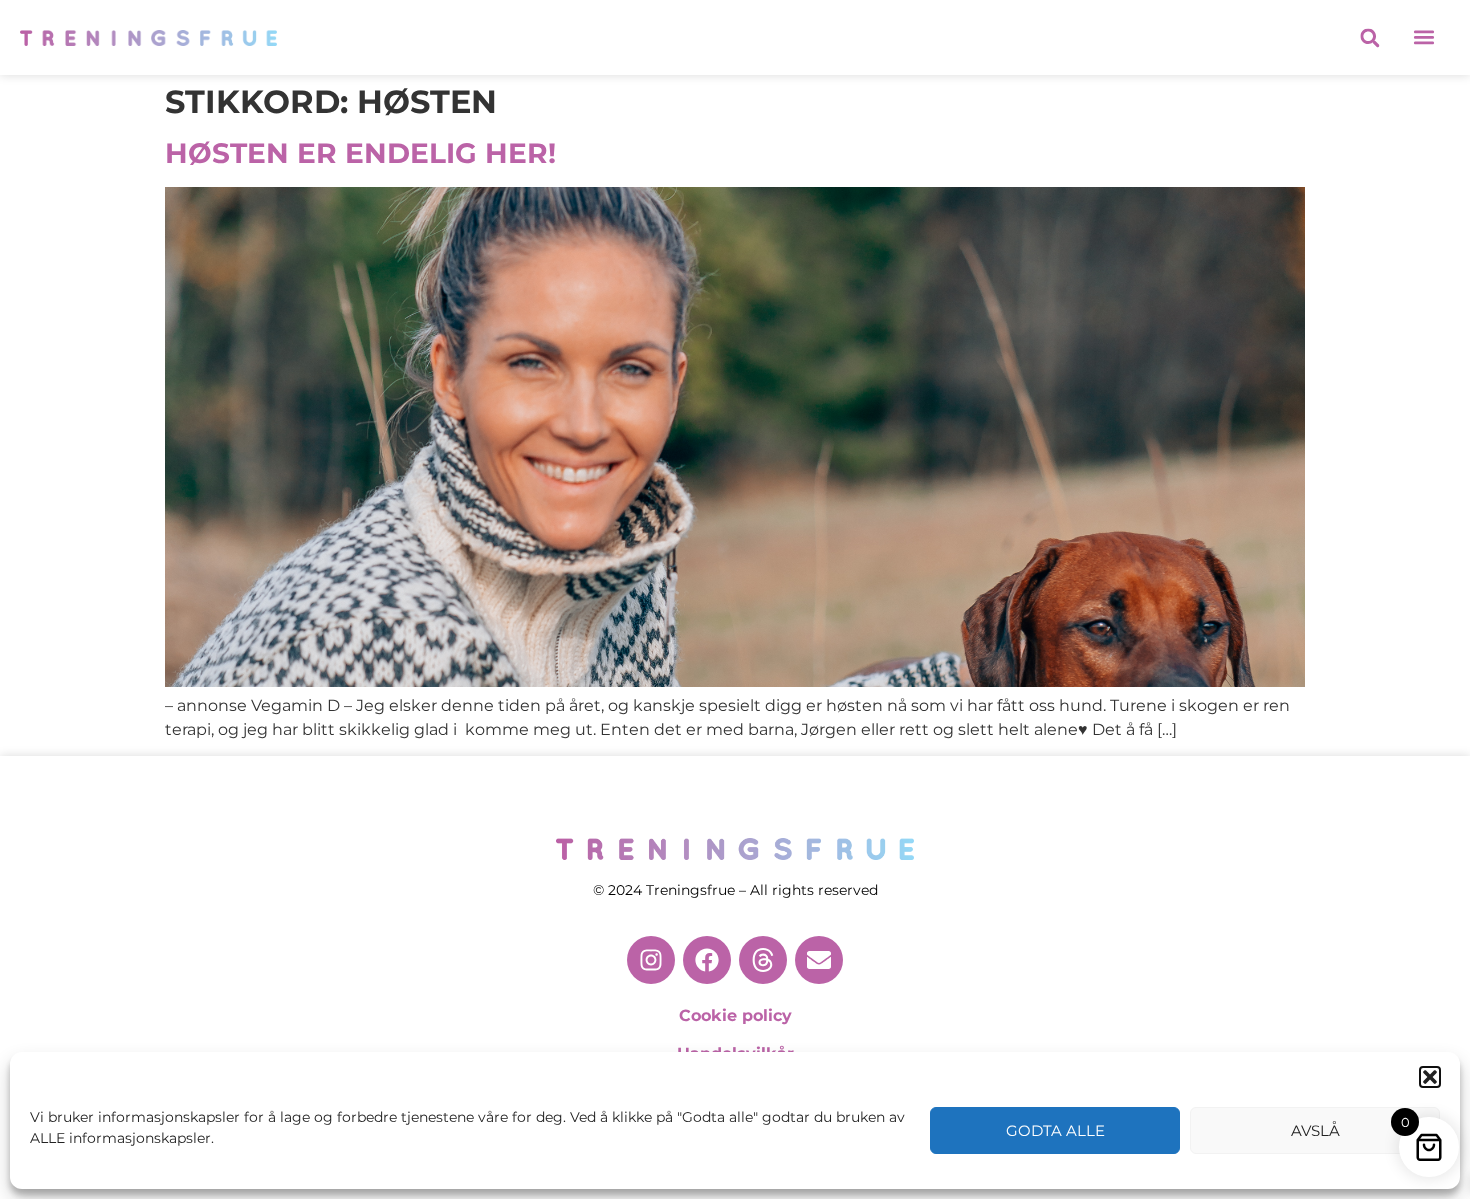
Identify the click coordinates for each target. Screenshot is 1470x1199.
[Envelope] (819, 960)
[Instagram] (651, 960)
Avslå (1315, 1130)
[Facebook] (707, 960)
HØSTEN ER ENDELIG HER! (360, 153)
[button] (1430, 1077)
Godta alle (1055, 1130)
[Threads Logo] (763, 960)
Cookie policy (735, 1015)
